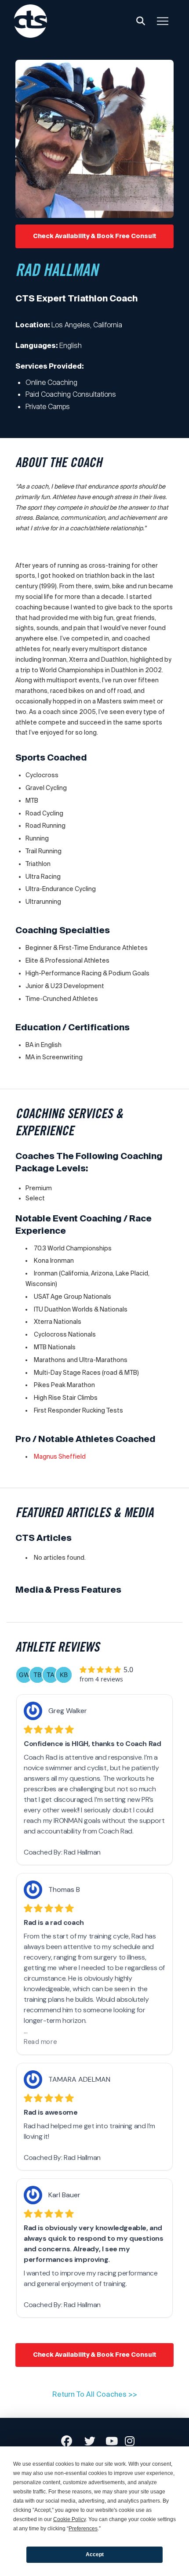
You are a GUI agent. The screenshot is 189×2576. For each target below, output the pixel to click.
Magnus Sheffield (60, 1456)
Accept (95, 2554)
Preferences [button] (83, 2529)
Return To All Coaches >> (95, 2394)
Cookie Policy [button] (69, 2519)
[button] (141, 21)
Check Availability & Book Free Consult (95, 236)
